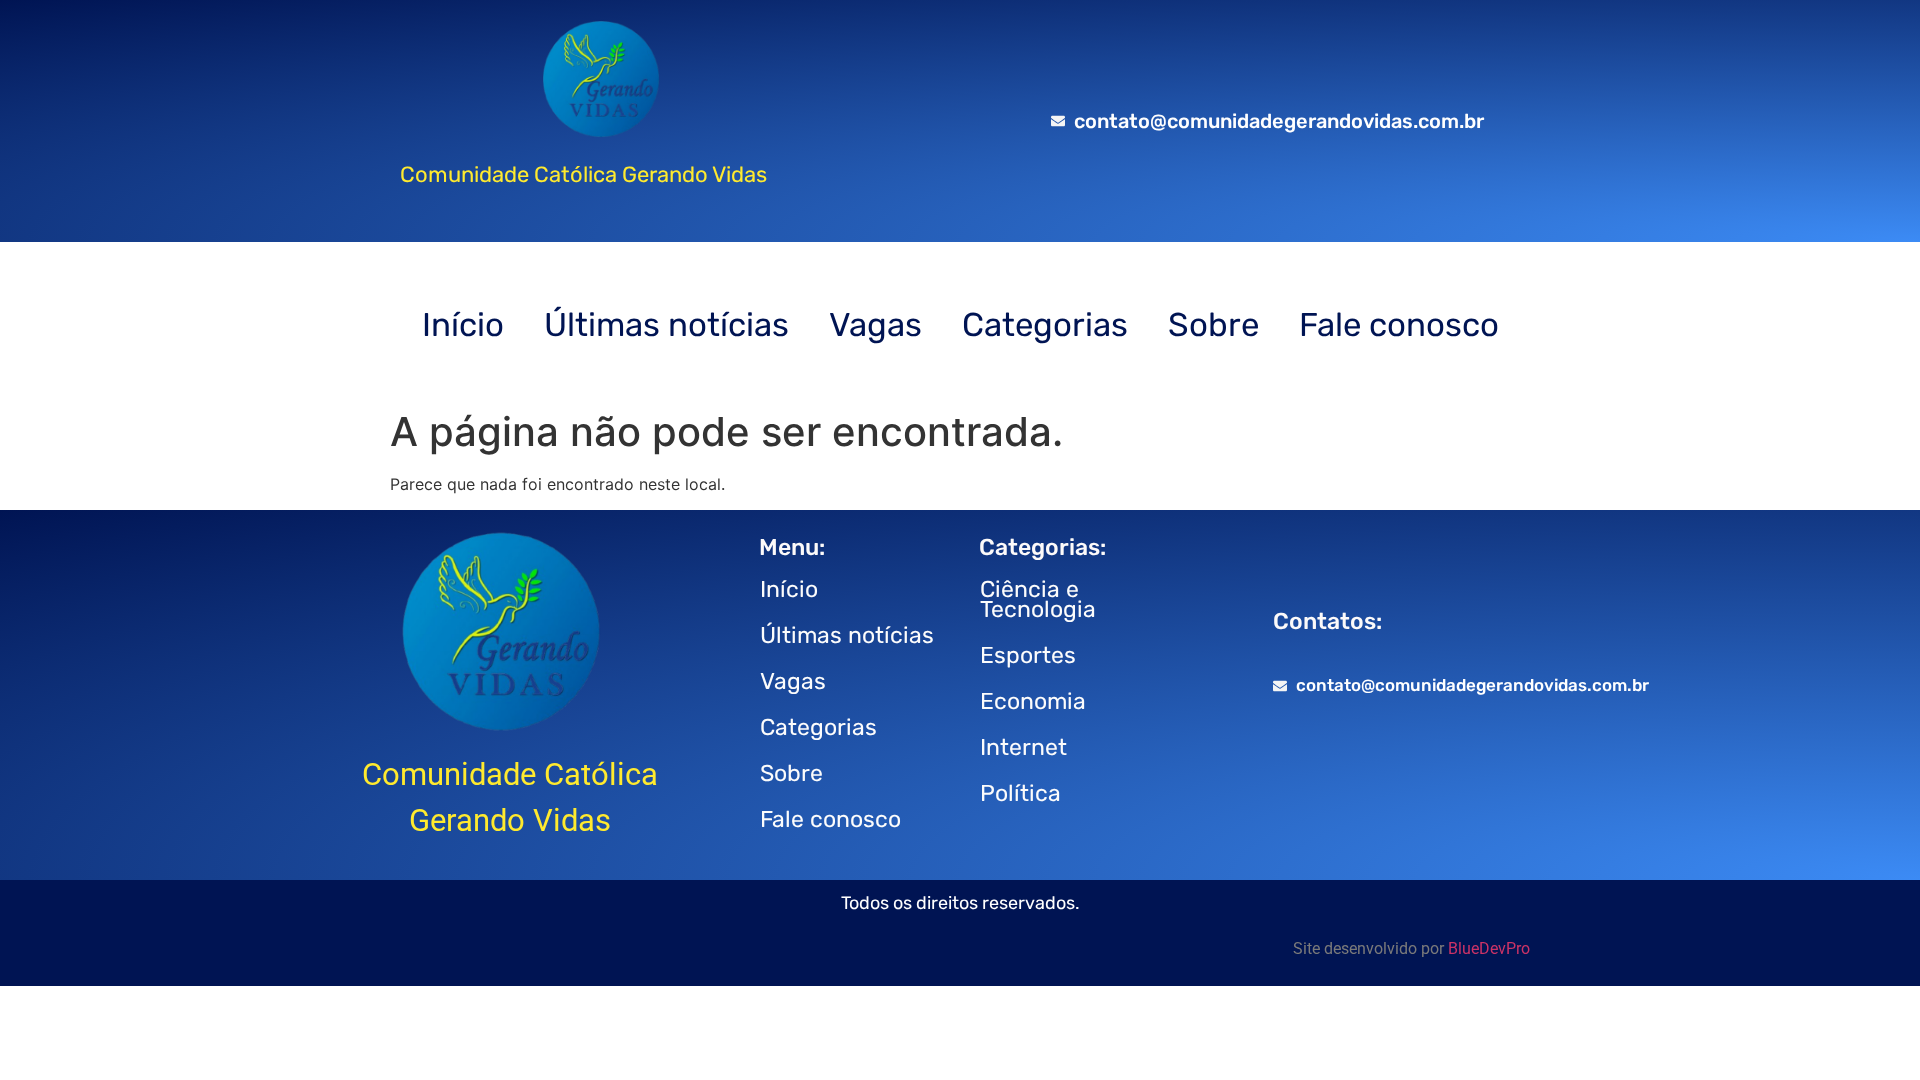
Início (463, 324)
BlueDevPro (1489, 948)
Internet (1023, 747)
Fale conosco (1399, 324)
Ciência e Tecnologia (1038, 599)
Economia (1033, 701)
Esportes (1028, 655)
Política (1020, 793)
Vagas (875, 324)
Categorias (1045, 324)
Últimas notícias (666, 324)
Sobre (1213, 324)
